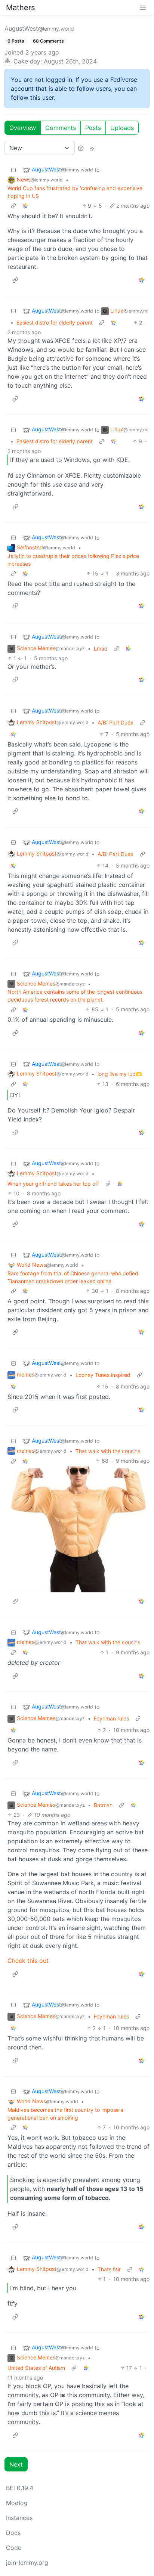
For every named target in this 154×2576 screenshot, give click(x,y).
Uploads (122, 128)
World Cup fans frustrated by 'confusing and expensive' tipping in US (76, 192)
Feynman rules (111, 1718)
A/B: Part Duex (115, 722)
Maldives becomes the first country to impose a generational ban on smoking (65, 2114)
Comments (61, 128)
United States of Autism (36, 2368)
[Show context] (13, 206)
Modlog (17, 2503)
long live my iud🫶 (120, 1074)
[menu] (143, 7)
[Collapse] (13, 170)
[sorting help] (81, 148)
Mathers (20, 7)
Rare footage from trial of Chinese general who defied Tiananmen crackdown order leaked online (73, 1277)
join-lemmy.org (27, 2563)
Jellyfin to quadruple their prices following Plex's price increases (73, 560)
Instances (19, 2518)
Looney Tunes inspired (103, 1375)
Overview (23, 128)
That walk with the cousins (108, 1451)
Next (16, 2464)
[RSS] (92, 148)
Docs (13, 2533)
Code (14, 2548)
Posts (93, 128)
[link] (25, 206)
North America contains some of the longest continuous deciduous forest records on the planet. (75, 996)
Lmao (101, 648)
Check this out (28, 1961)
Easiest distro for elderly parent (55, 322)
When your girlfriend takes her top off (53, 1184)
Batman (103, 1805)
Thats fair (109, 2269)
